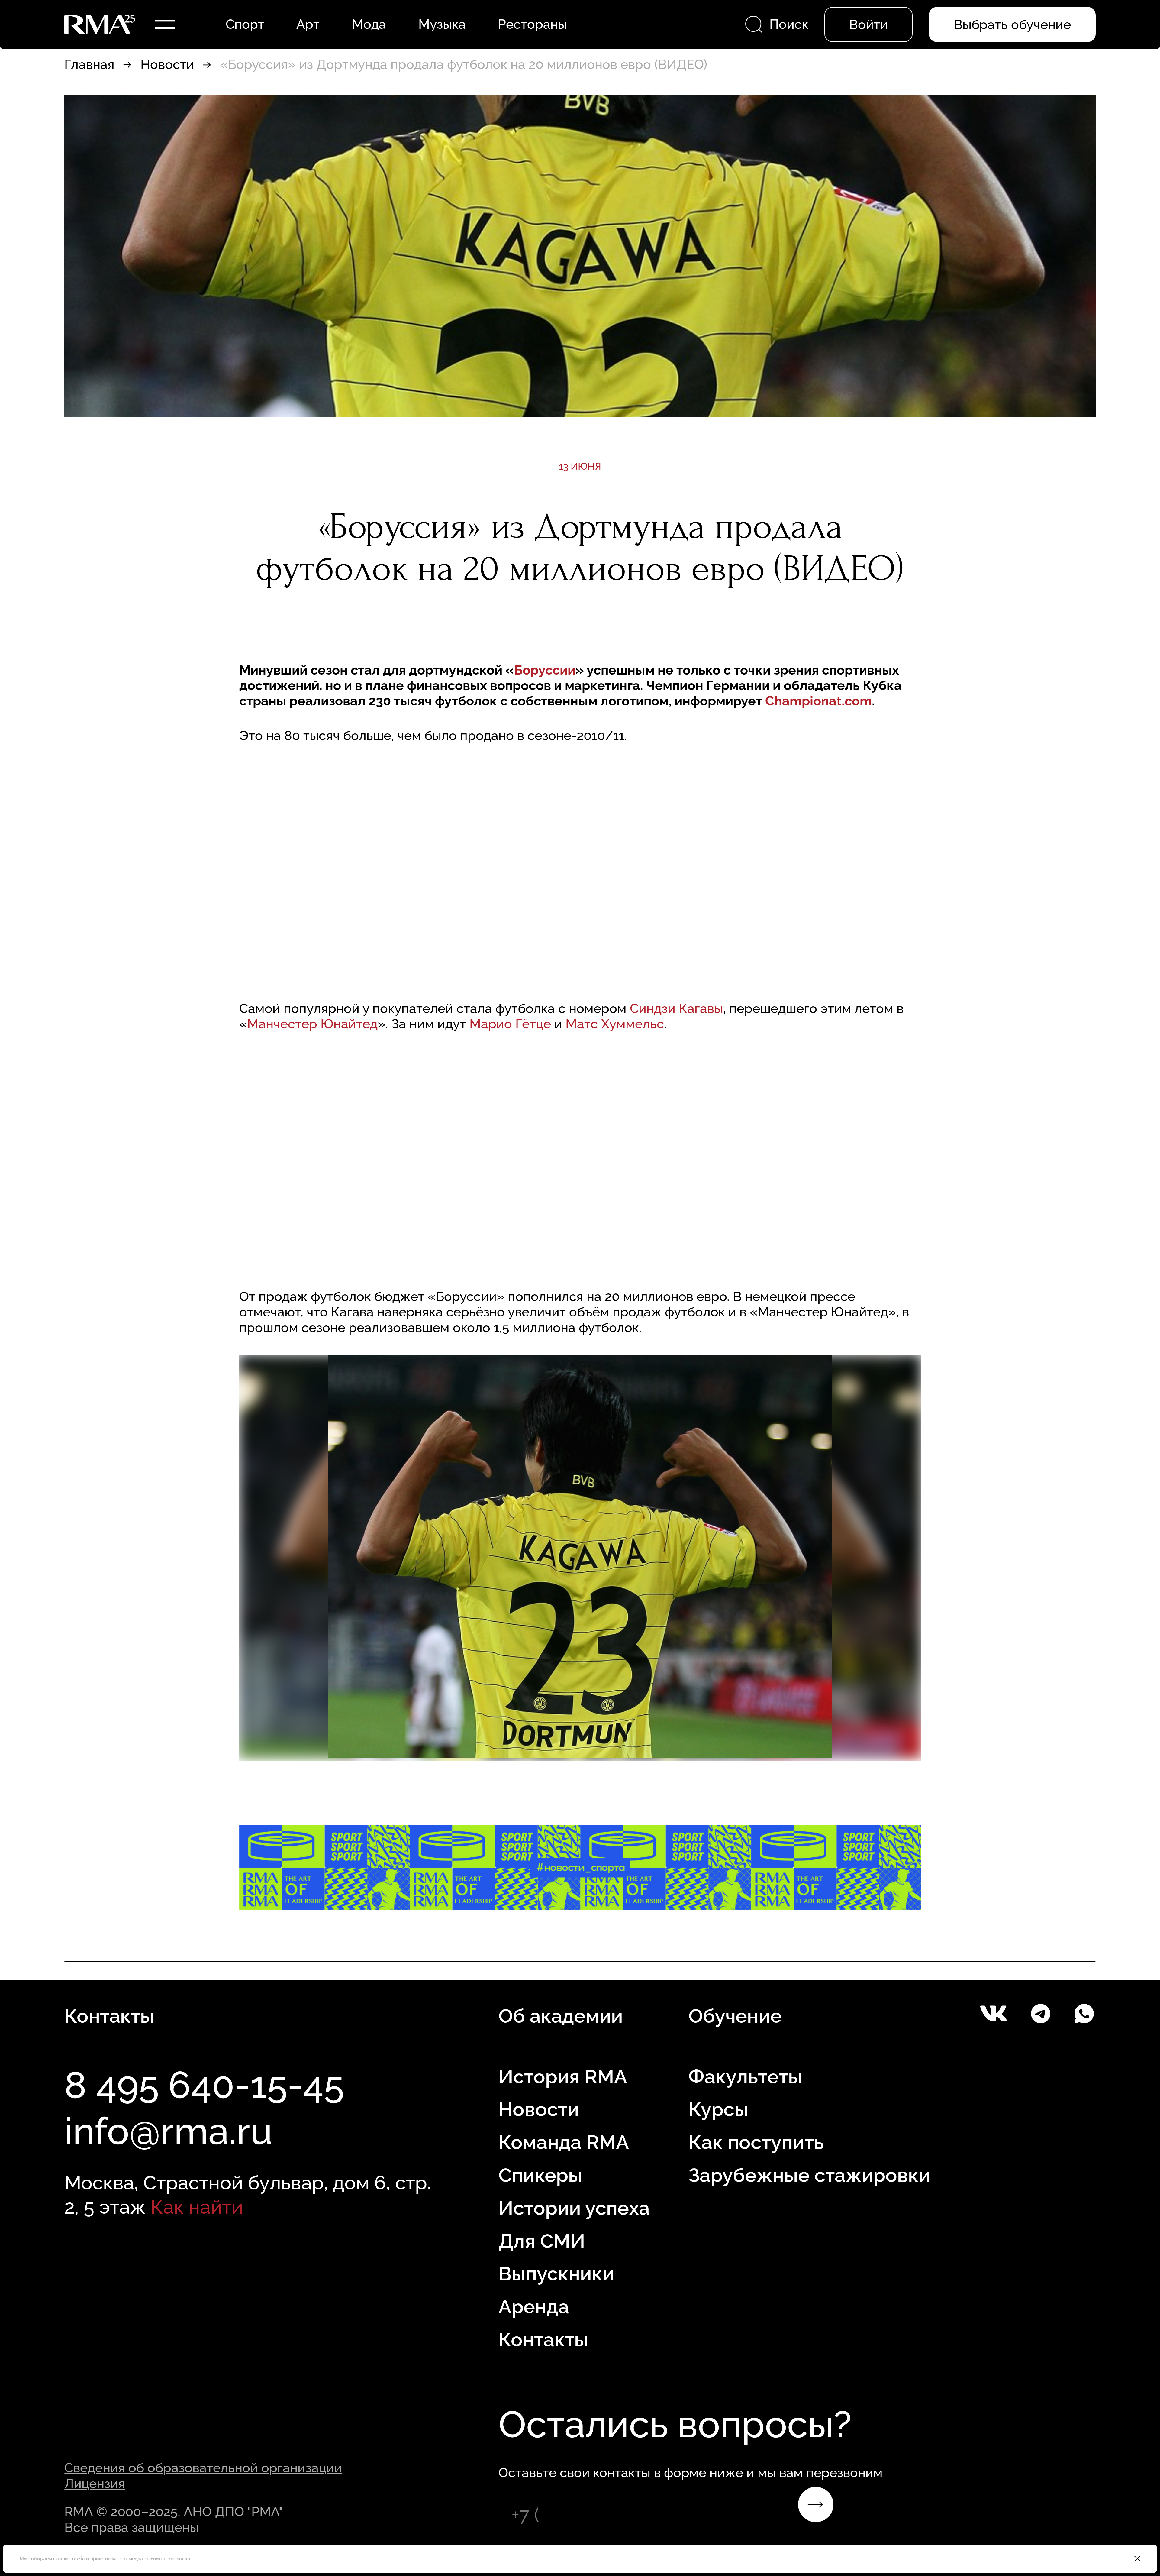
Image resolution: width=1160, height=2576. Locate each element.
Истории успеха (574, 2208)
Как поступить (756, 2142)
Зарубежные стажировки (809, 2175)
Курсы (719, 2109)
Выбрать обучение (1012, 24)
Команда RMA (564, 2142)
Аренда (534, 2307)
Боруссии (545, 670)
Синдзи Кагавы (677, 1008)
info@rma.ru (168, 2131)
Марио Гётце (512, 1024)
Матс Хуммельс (615, 1024)
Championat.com (818, 701)
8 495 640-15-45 (204, 2085)
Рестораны (532, 24)
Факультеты (745, 2077)
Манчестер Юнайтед (312, 1024)
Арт (308, 24)
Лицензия (95, 2484)
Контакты (543, 2340)
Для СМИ (542, 2241)
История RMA (563, 2077)
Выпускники (556, 2274)
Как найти (197, 2207)
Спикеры (540, 2175)
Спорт (245, 24)
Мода (369, 24)
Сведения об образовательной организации (203, 2468)
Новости (167, 64)
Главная (89, 64)
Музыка (442, 24)
